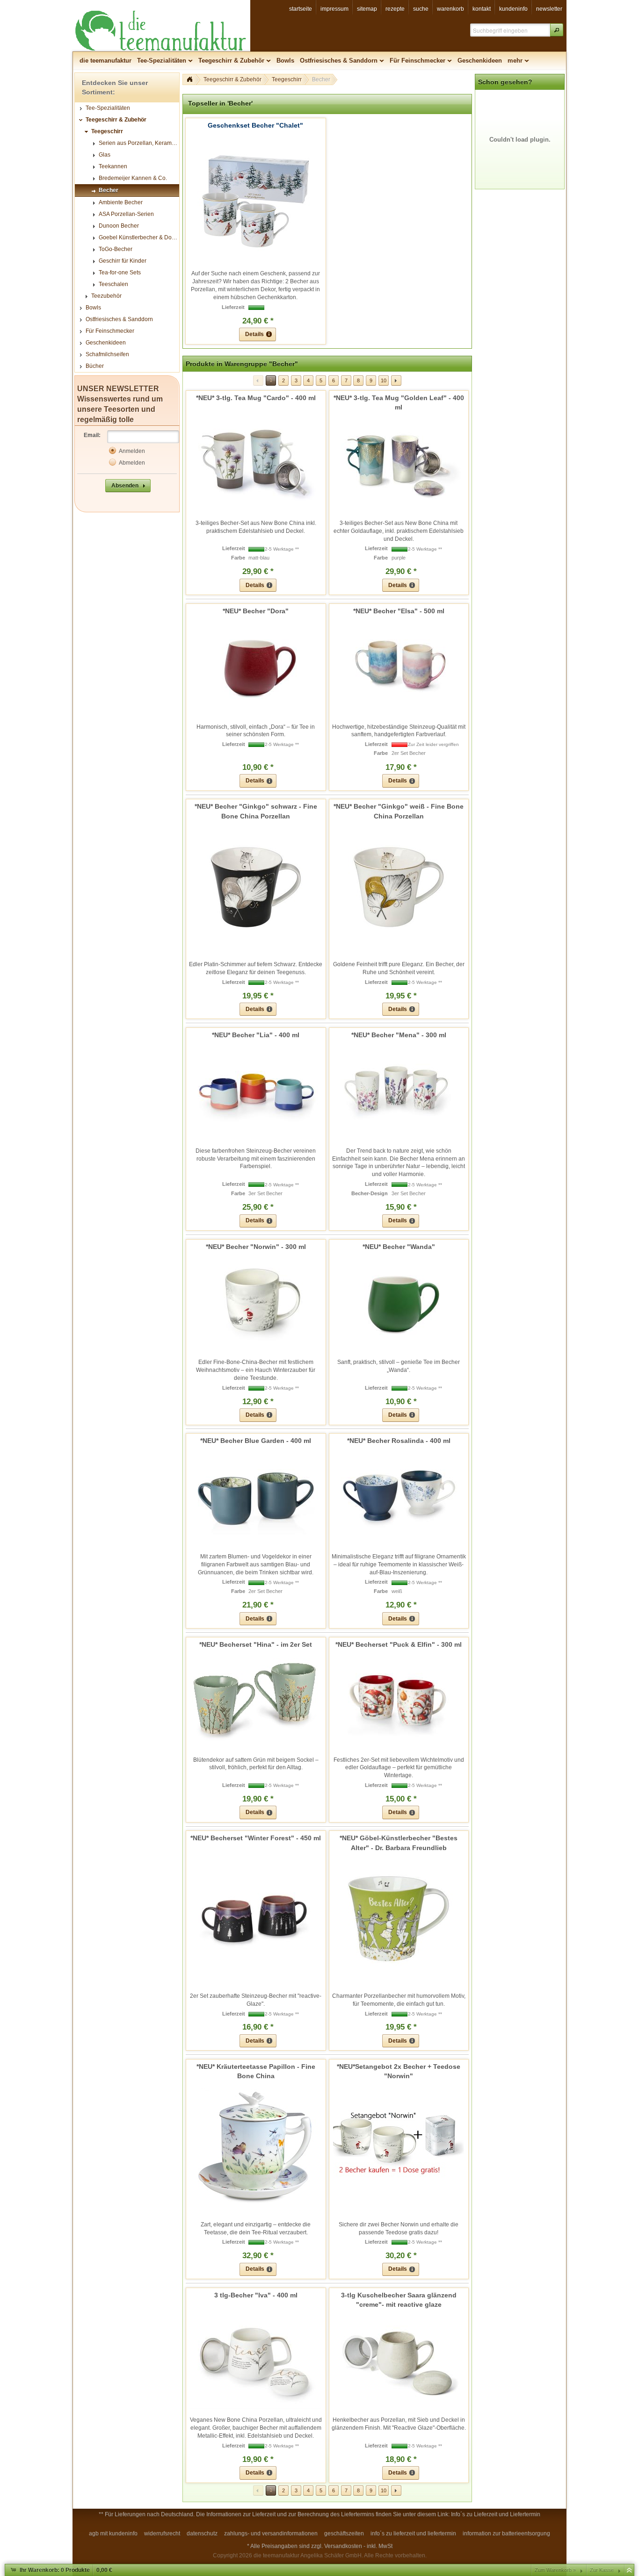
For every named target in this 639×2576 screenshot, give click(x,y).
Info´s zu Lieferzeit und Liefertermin (496, 2514)
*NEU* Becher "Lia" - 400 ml (256, 1035)
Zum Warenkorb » (555, 2570)
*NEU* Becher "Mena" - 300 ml (399, 1035)
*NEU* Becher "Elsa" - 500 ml (399, 611)
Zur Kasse (602, 2570)
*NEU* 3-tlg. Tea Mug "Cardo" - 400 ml (256, 398)
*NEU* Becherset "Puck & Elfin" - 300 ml (399, 1644)
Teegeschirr (287, 79)
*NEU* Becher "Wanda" (399, 1247)
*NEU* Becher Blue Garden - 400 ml (256, 1441)
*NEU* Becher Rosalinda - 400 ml (399, 1441)
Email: (92, 435)
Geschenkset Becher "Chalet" (255, 125)
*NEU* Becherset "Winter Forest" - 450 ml (256, 1838)
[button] (557, 30)
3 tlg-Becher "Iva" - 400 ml (256, 2295)
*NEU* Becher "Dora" (256, 611)
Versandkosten (343, 2546)
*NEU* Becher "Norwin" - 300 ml (256, 1247)
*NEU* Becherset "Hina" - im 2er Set (256, 1644)
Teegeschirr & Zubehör (232, 79)
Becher (321, 79)
